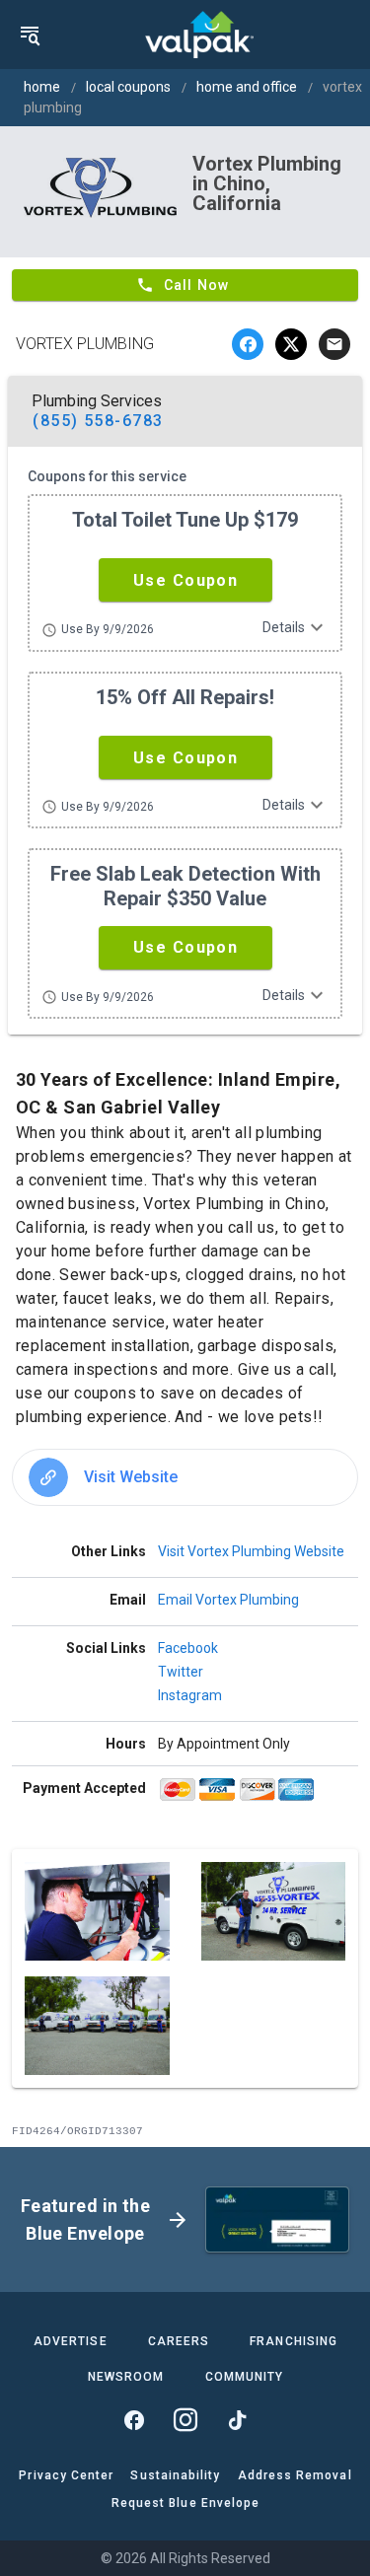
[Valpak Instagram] (185, 2420)
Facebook (188, 1648)
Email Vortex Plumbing (228, 1600)
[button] (185, 580)
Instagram (190, 1695)
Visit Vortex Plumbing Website (251, 1551)
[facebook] (248, 344)
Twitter (181, 1672)
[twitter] (291, 344)
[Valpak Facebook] (134, 2420)
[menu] (30, 35)
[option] (185, 1477)
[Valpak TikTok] (237, 2420)
